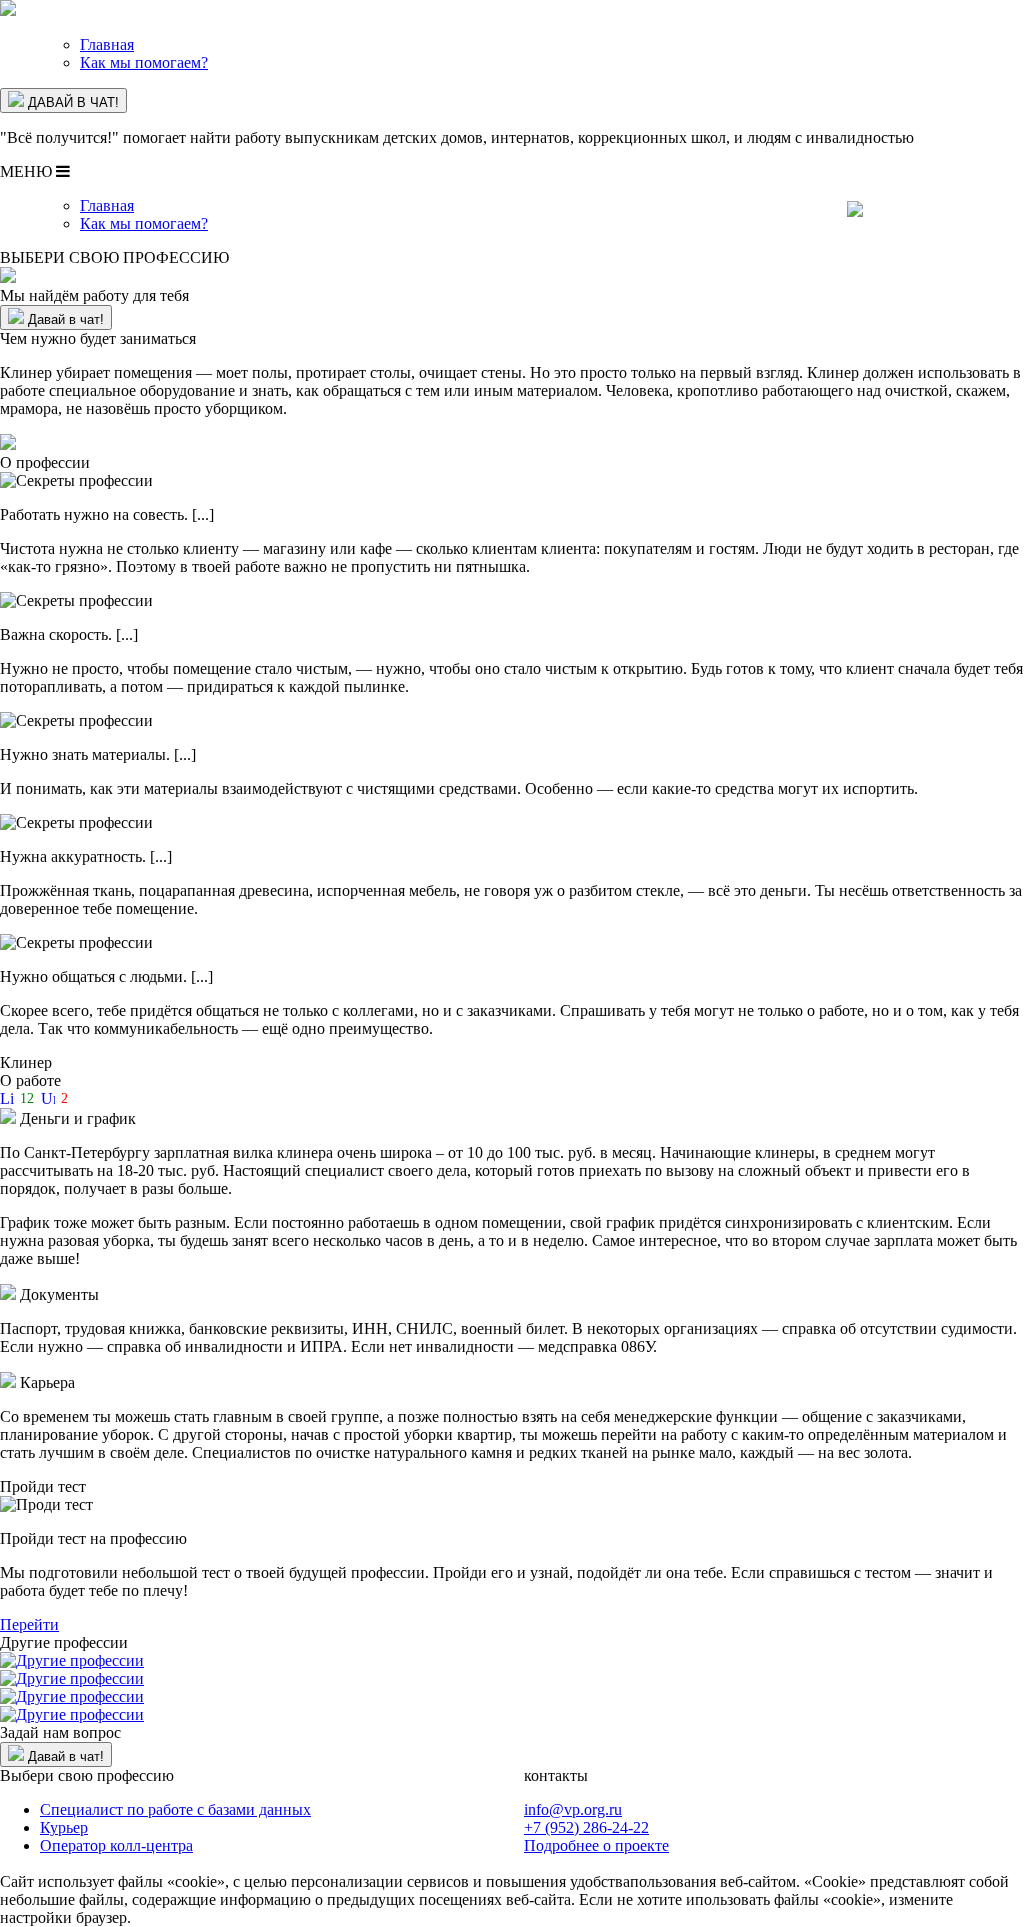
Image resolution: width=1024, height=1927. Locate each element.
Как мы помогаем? (144, 62)
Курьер (64, 1827)
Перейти (29, 1624)
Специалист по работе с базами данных (175, 1809)
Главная (107, 44)
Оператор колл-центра (116, 1845)
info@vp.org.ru (573, 1809)
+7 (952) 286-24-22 (586, 1827)
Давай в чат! (64, 319)
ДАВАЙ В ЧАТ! (71, 102)
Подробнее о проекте (596, 1845)
